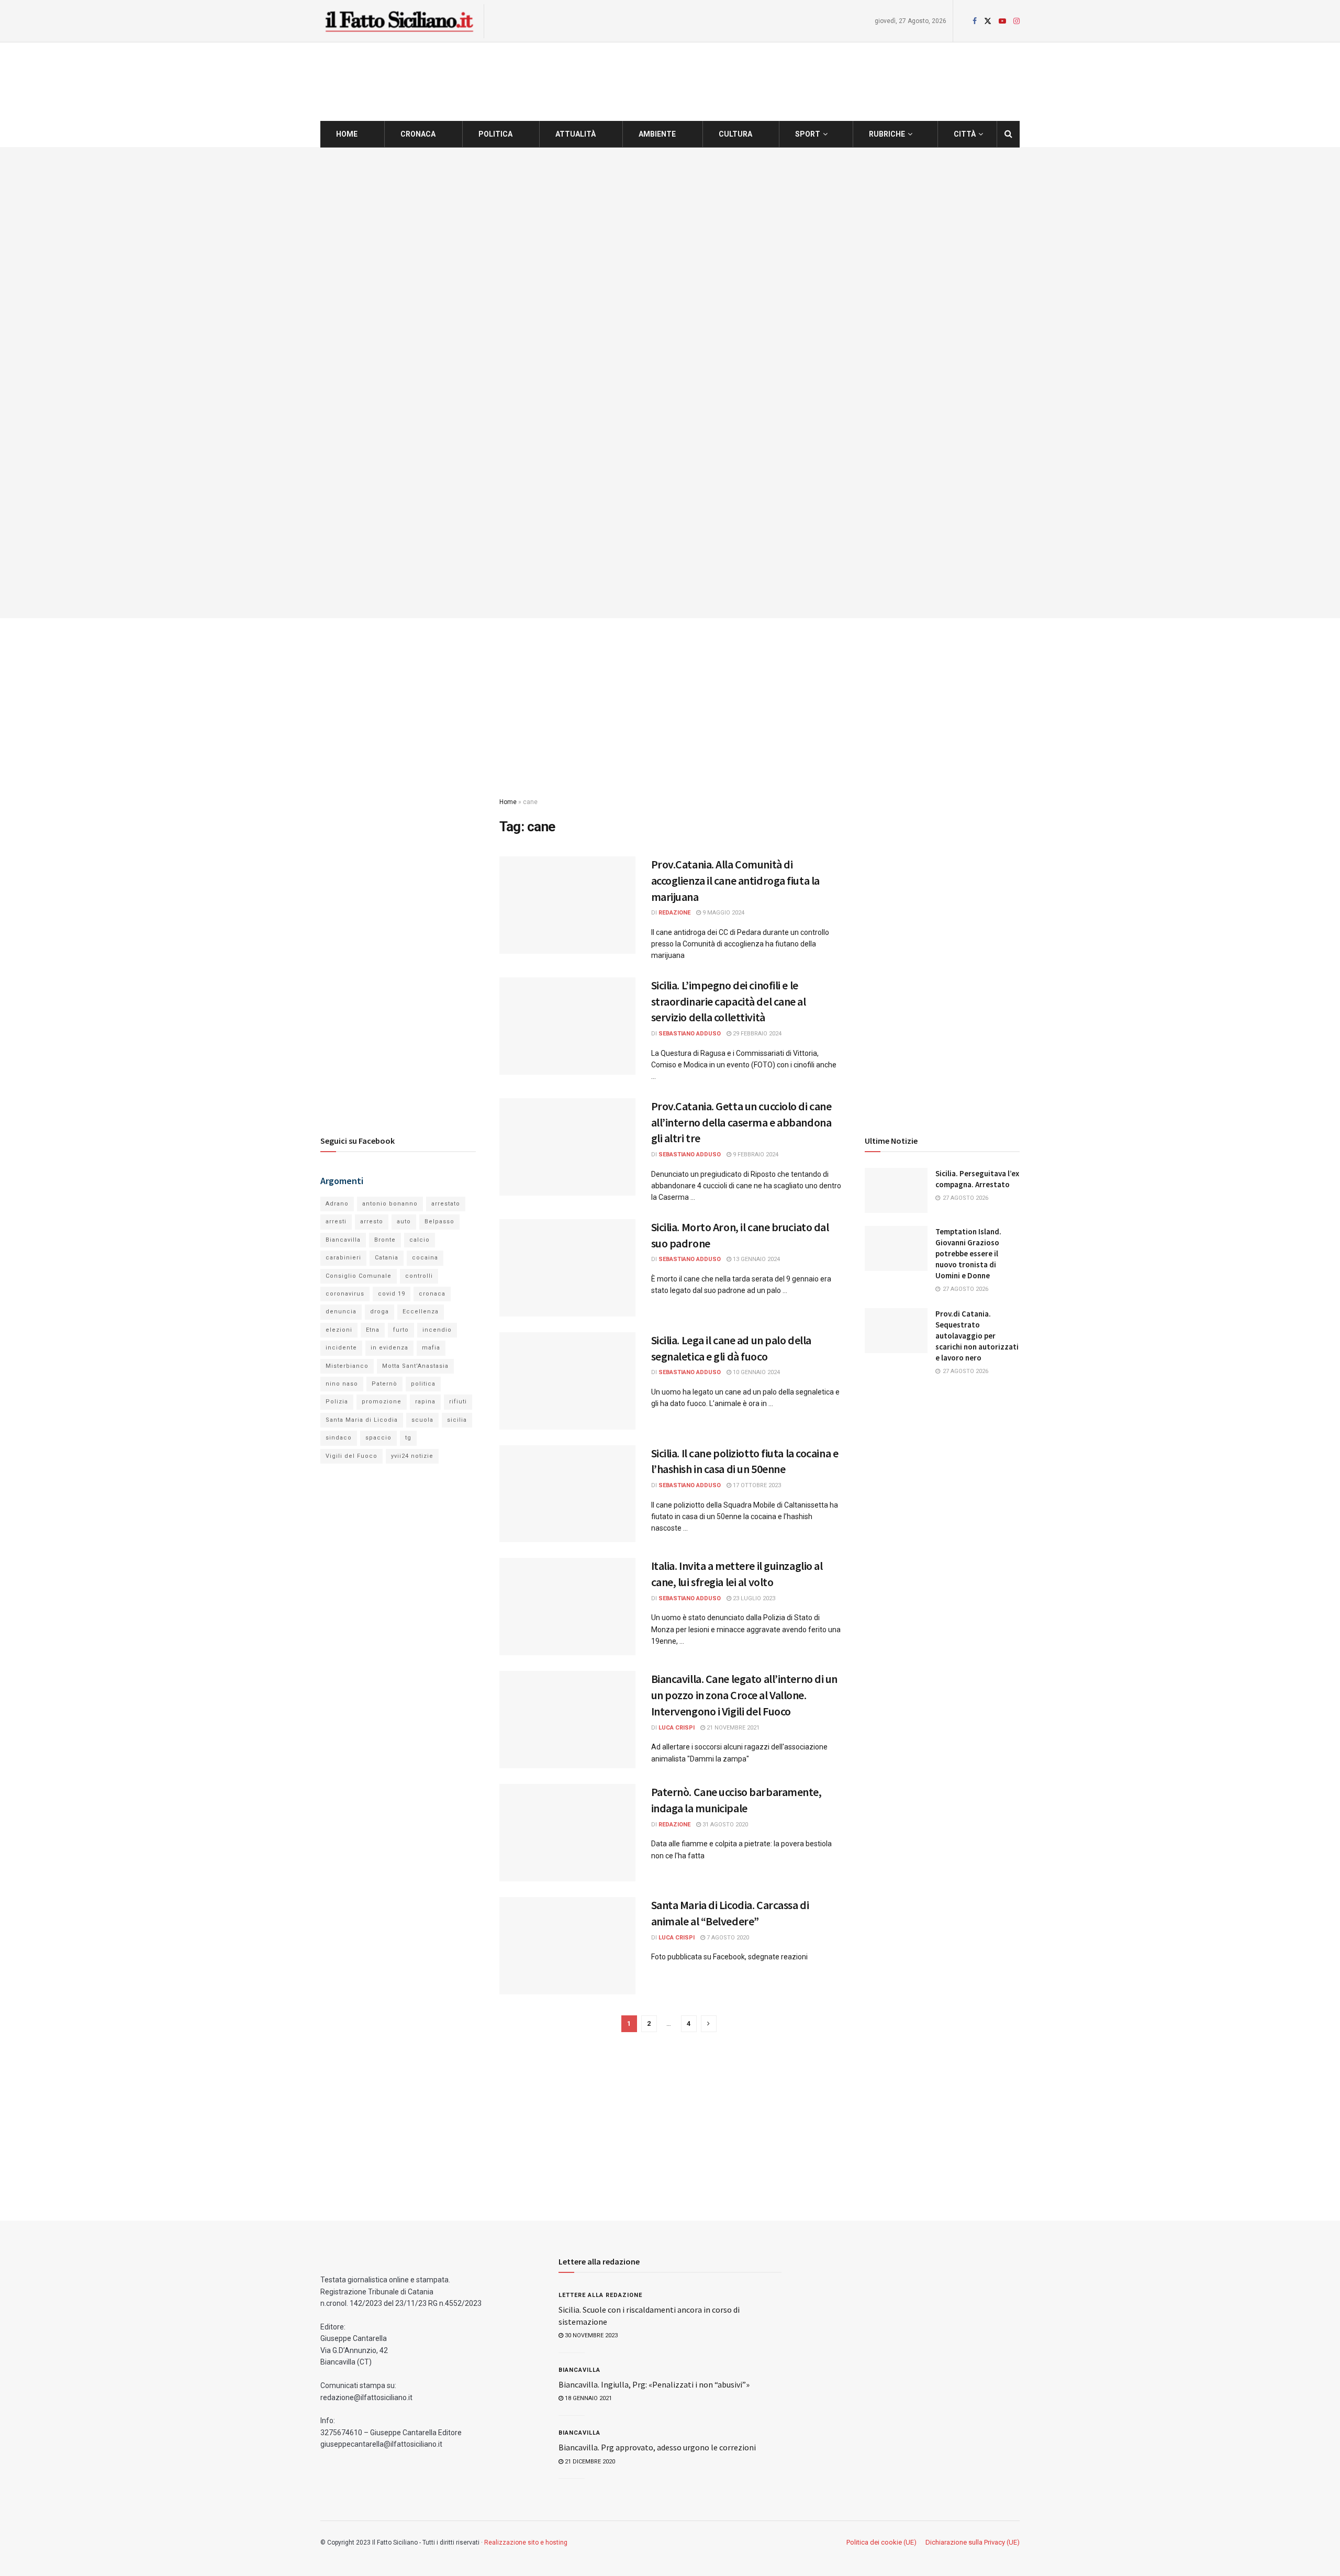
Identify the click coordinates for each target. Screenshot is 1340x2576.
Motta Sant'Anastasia (415, 1366)
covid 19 (392, 1294)
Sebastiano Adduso (690, 1034)
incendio (437, 1330)
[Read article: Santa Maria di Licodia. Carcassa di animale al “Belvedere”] (567, 1946)
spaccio (378, 1438)
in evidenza (389, 1348)
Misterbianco (347, 1366)
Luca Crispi (677, 1728)
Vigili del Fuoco (351, 1456)
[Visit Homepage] (399, 21)
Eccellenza (421, 1312)
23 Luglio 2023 (753, 1598)
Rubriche (887, 134)
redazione (674, 913)
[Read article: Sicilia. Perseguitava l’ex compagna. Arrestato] (896, 1190)
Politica (495, 134)
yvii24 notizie (412, 1456)
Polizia (337, 1402)
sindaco (339, 1438)
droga (379, 1312)
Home (347, 134)
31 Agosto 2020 (724, 1825)
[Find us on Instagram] (1017, 21)
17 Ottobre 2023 (756, 1485)
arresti (336, 1222)
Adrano (337, 1204)
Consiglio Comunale (359, 1276)
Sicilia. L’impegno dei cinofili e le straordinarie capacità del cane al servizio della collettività (729, 1001)
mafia (431, 1348)
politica (423, 1384)
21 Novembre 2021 (732, 1728)
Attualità (576, 134)
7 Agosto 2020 (727, 1938)
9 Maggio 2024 (723, 913)
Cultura (735, 134)
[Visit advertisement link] (670, 383)
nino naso (342, 1384)
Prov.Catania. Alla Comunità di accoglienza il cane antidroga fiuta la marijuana (735, 880)
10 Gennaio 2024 (756, 1372)
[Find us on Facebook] (975, 21)
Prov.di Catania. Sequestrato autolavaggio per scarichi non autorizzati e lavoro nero (977, 1336)
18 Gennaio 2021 (588, 2398)
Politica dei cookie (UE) (881, 2542)
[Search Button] (1008, 134)
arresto (372, 1222)
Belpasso (439, 1222)
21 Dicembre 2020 (589, 2462)
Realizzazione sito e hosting (526, 2542)
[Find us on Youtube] (1002, 21)
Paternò (384, 1384)
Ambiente (657, 134)
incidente (341, 1348)
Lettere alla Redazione (600, 2295)
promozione (382, 1402)
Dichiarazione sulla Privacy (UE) (973, 2542)
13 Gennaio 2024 (756, 1259)
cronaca (432, 1294)
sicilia (457, 1420)
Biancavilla (343, 1240)
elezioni (339, 1330)
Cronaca (418, 134)
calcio (420, 1240)
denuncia (341, 1312)
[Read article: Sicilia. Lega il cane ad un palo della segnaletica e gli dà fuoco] (567, 1381)
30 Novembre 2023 (590, 2335)
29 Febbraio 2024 (756, 1034)
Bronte (385, 1240)
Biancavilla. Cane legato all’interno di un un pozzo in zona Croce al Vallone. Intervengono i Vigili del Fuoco (745, 1695)
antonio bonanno (390, 1204)
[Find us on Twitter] (988, 21)
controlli (419, 1276)
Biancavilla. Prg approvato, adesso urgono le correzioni (657, 2447)
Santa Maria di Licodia (362, 1420)
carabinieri (343, 1258)
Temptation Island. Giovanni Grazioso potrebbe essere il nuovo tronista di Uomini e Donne (968, 1253)
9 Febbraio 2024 (755, 1155)
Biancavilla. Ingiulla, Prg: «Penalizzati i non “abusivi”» (654, 2384)
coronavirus (345, 1294)
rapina (425, 1402)
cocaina (425, 1258)
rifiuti (458, 1402)
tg (408, 1438)
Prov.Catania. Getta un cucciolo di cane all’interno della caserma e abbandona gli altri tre (741, 1122)
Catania (387, 1258)
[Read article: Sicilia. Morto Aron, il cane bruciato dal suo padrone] (567, 1268)
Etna (373, 1330)
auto (404, 1222)
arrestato (446, 1204)
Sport (808, 134)
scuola (422, 1420)
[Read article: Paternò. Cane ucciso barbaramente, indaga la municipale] (567, 1833)
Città (965, 134)
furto (401, 1330)
